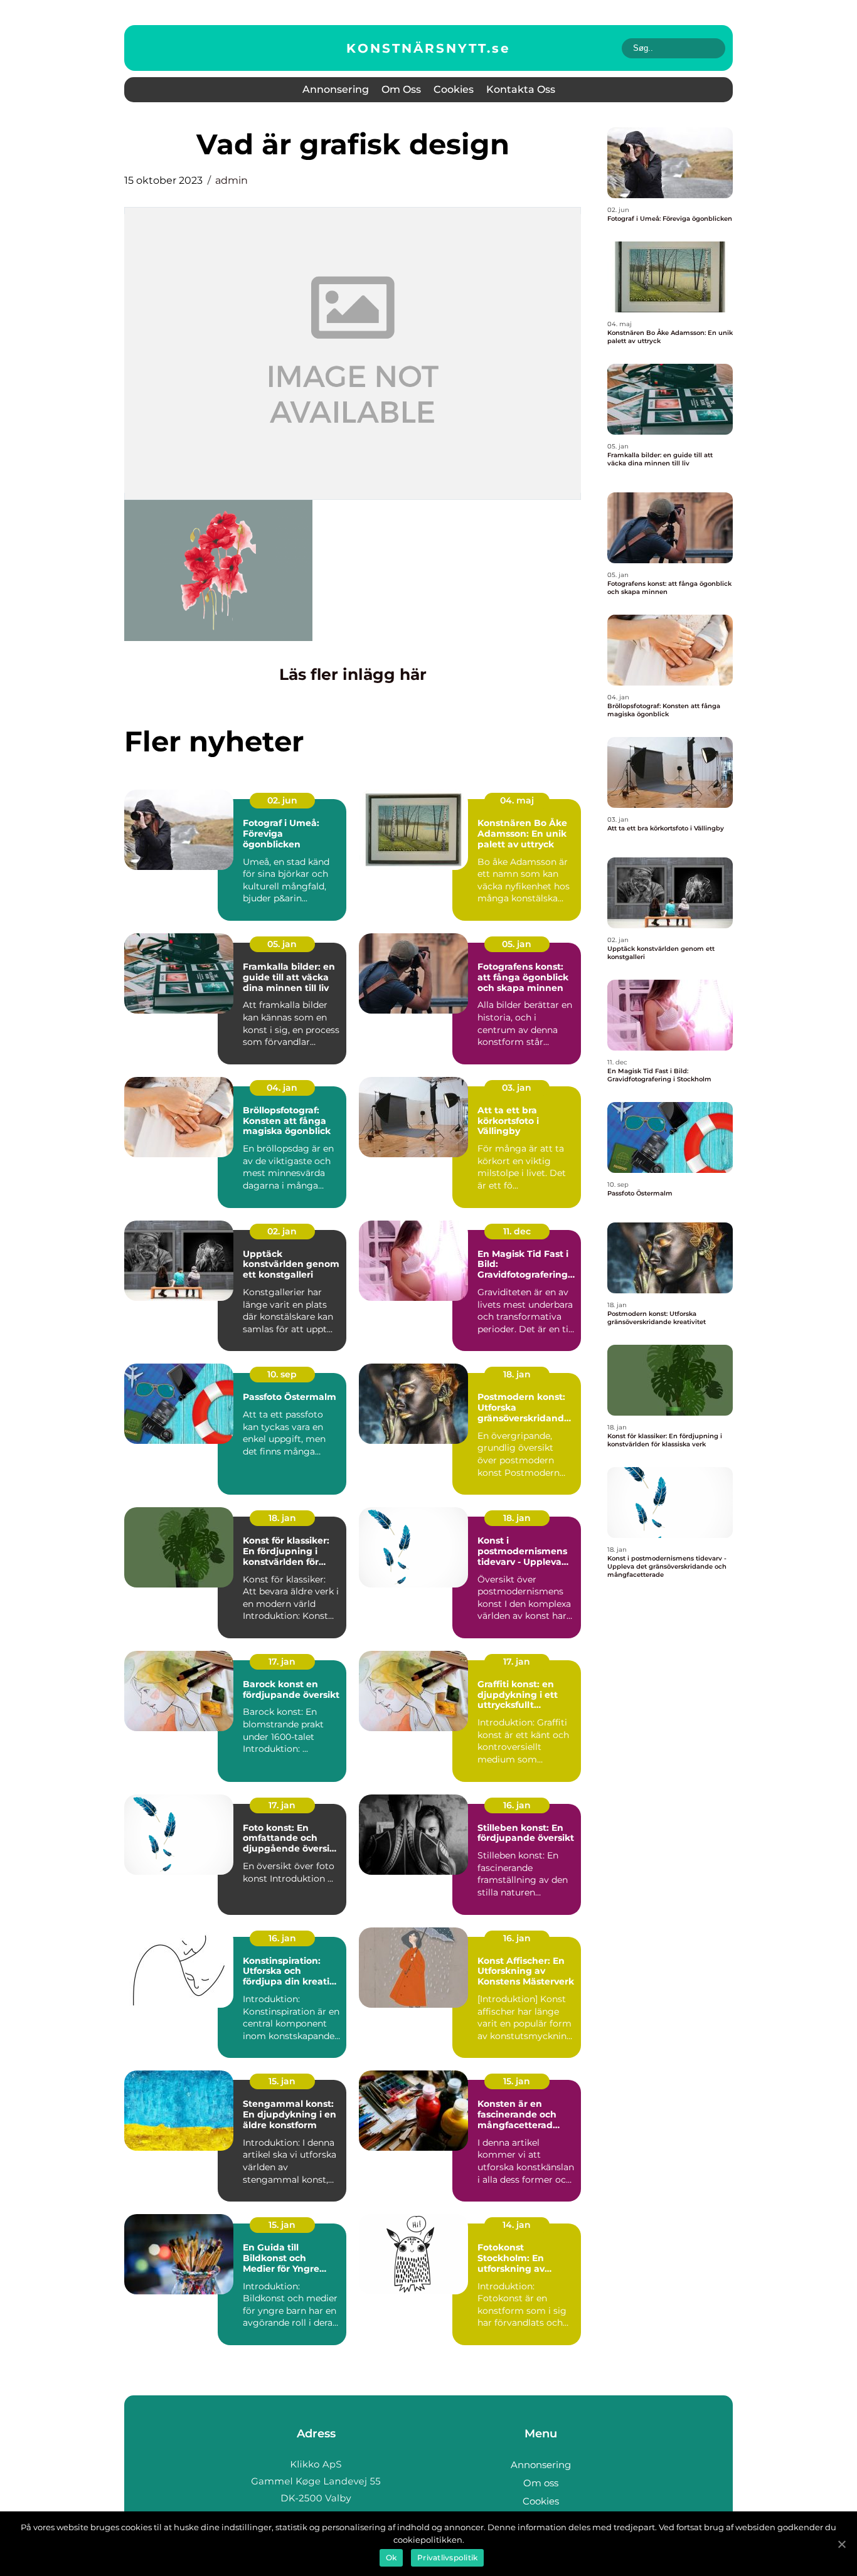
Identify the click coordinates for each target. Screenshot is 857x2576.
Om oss (401, 89)
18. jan (517, 1374)
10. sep (282, 1374)
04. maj (517, 800)
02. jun (282, 800)
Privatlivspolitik (447, 2557)
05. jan (282, 944)
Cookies (454, 89)
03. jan (517, 1088)
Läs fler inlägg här (353, 674)
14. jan (517, 2225)
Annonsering (336, 89)
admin (232, 180)
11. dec (517, 1231)
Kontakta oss (521, 89)
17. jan (282, 1662)
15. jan (282, 2081)
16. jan (517, 1805)
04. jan (282, 1088)
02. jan (282, 1231)
